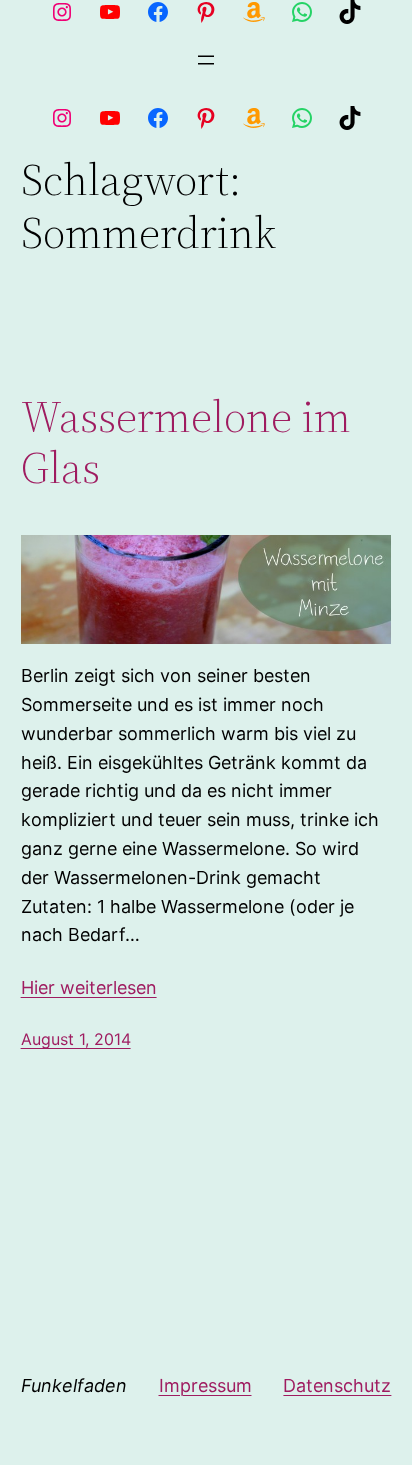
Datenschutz (337, 1385)
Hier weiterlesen (89, 987)
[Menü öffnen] (206, 60)
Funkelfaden (74, 1385)
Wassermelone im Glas (186, 442)
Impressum (205, 1385)
